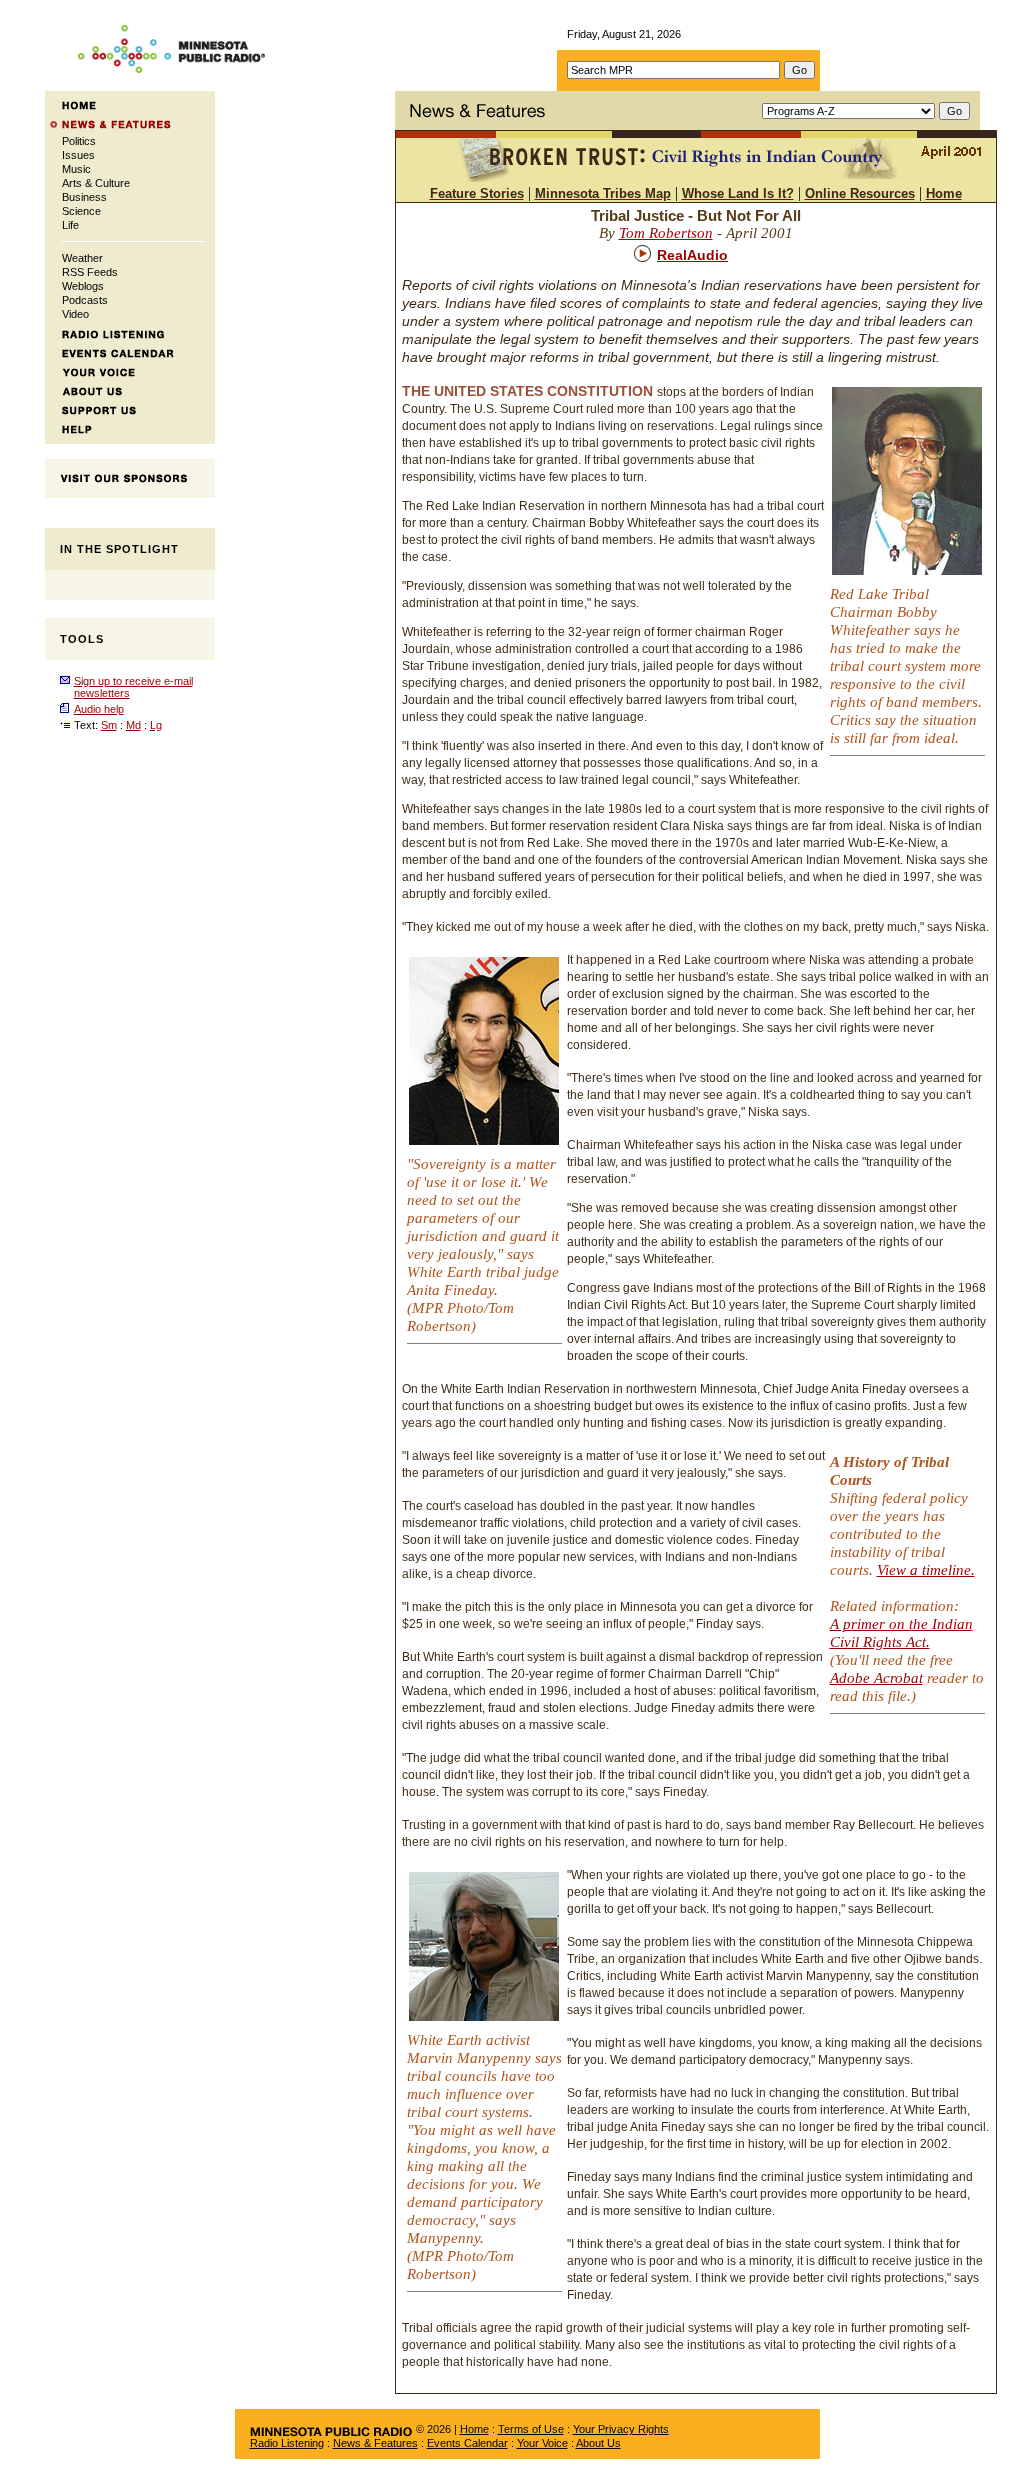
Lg (156, 725)
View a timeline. (926, 1570)
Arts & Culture (96, 183)
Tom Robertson (666, 233)
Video (75, 314)
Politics (79, 141)
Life (70, 225)
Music (76, 169)
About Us (598, 2443)
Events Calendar (467, 2443)
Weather (82, 258)
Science (81, 211)
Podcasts (85, 300)
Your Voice (542, 2443)
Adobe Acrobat (876, 1678)
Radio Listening (287, 2443)
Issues (78, 155)
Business (84, 197)
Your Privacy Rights (621, 2429)
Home (474, 2429)
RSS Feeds (90, 272)
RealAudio (692, 255)
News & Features (375, 2443)
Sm (109, 725)
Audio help (99, 709)
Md (133, 725)
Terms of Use (531, 2429)
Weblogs (83, 286)
